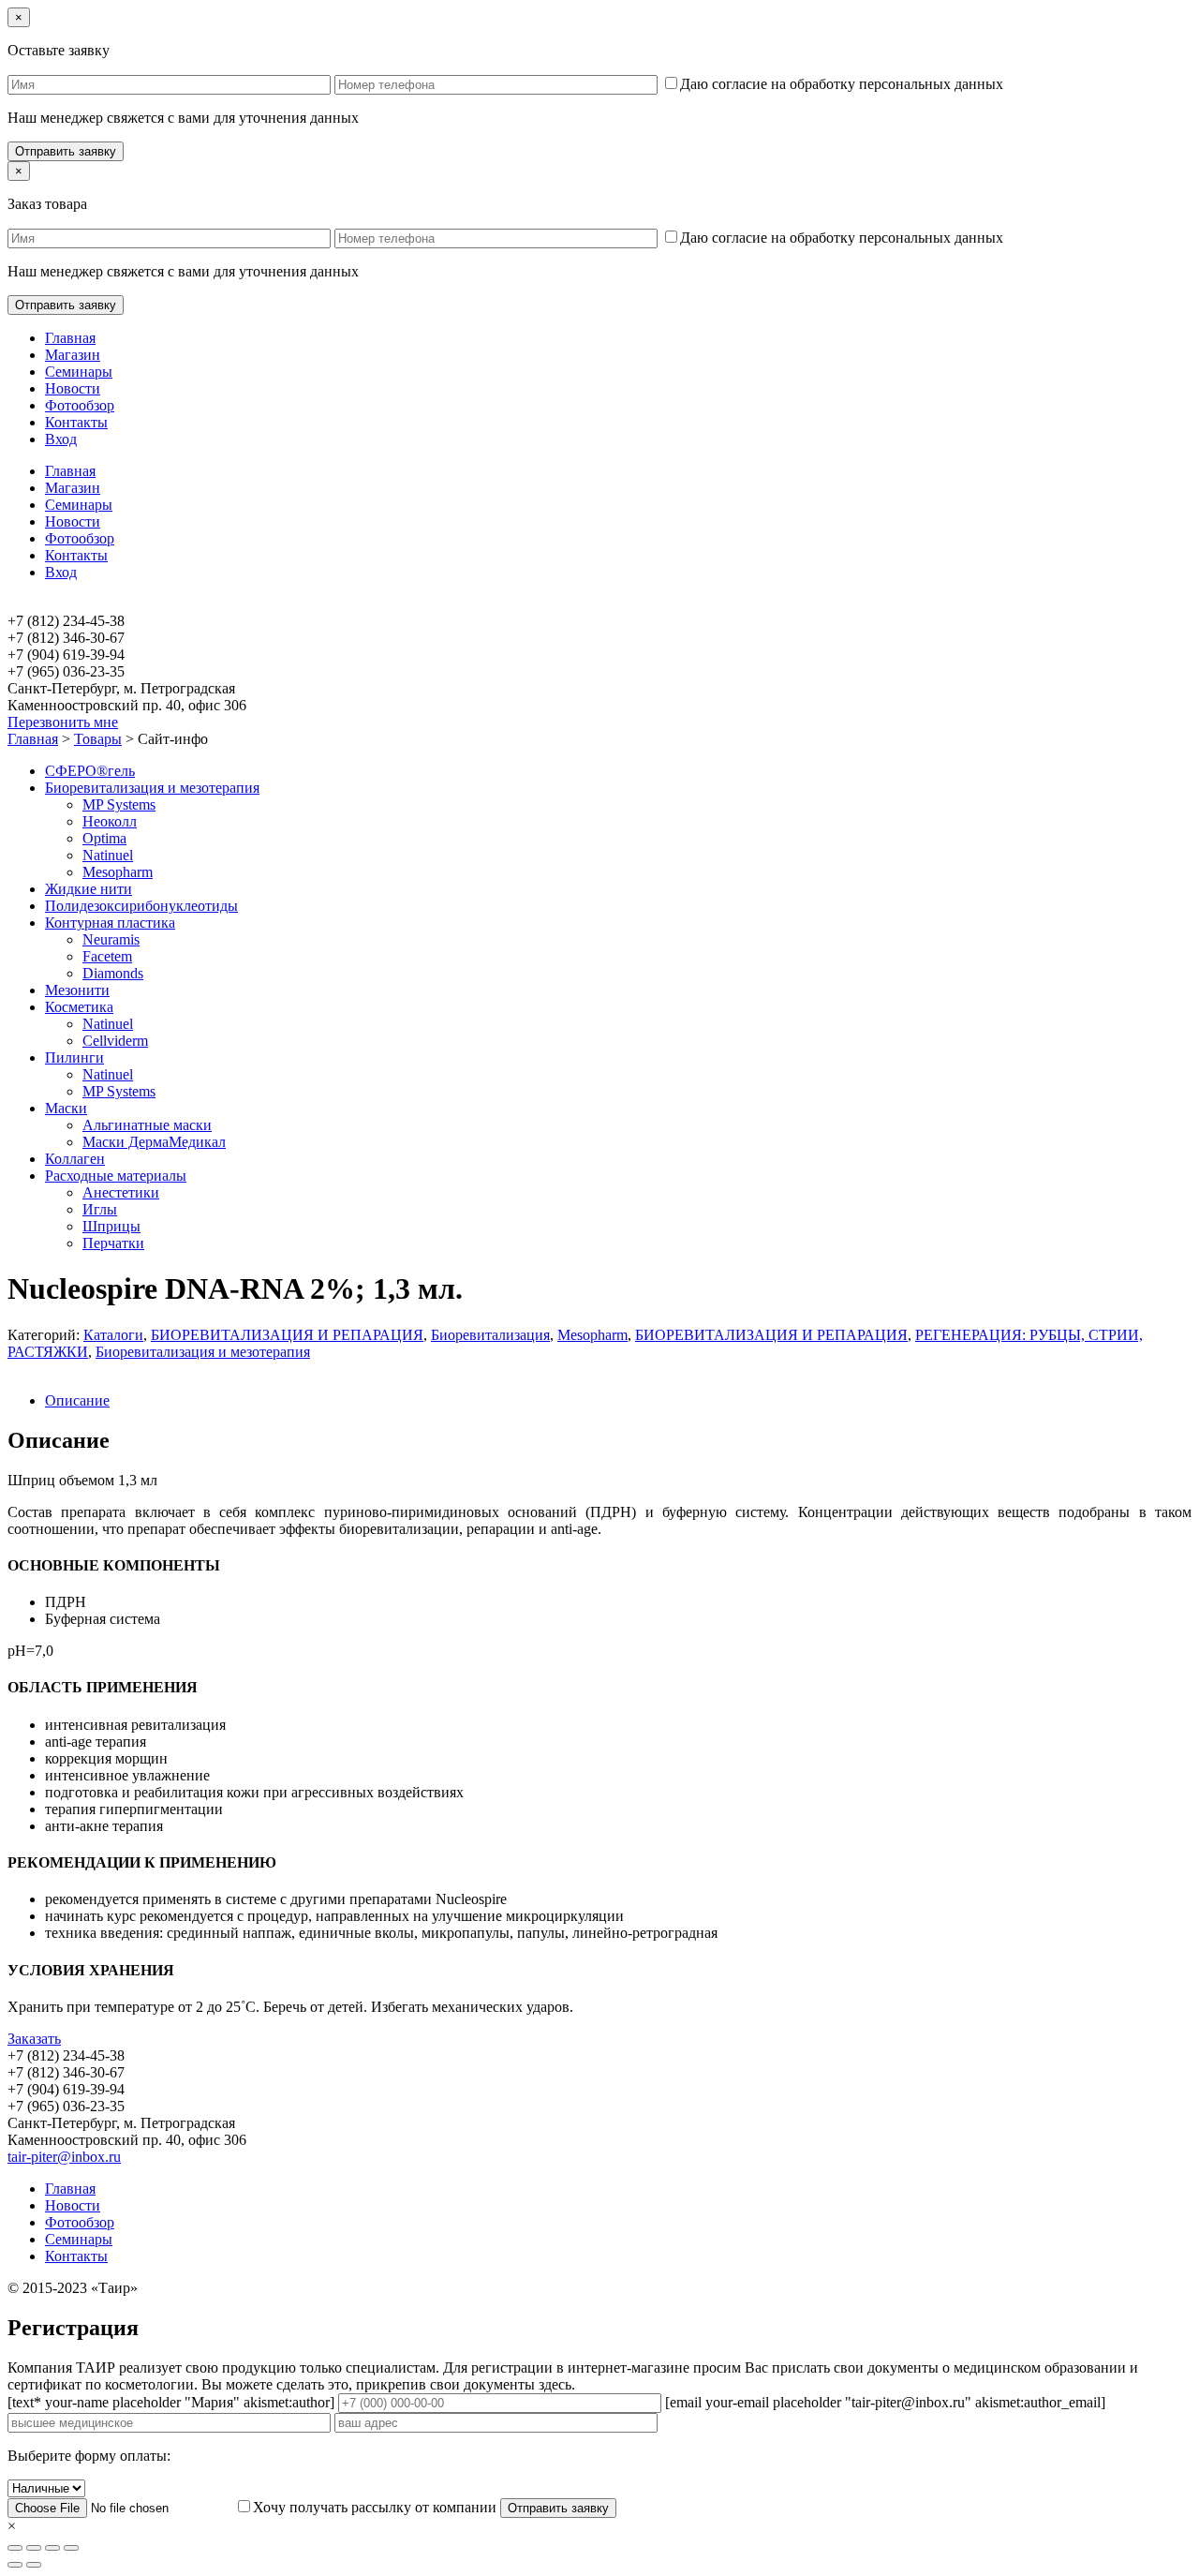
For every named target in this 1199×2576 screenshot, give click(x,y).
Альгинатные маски (147, 1125)
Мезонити (77, 990)
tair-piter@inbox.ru (64, 2157)
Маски (66, 1108)
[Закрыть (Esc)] (15, 2548)
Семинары (79, 372)
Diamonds (113, 973)
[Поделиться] (34, 2548)
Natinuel (108, 855)
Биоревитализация (490, 1335)
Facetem (107, 956)
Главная (70, 338)
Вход (61, 439)
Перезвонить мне (63, 722)
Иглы (100, 1209)
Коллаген (75, 1159)
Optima (104, 838)
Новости (73, 388)
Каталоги (113, 1335)
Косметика (79, 1007)
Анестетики (121, 1192)
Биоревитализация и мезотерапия (152, 788)
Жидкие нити (89, 889)
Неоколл (110, 821)
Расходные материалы (116, 1176)
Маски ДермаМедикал (154, 1142)
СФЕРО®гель (90, 771)
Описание (77, 1400)
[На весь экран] (52, 2548)
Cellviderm (115, 1041)
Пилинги (74, 1057)
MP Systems (119, 804)
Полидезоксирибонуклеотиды (141, 906)
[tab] (618, 1401)
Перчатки (113, 1243)
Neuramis (111, 939)
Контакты (76, 422)
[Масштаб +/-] (71, 2548)
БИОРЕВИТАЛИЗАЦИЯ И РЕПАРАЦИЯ (287, 1335)
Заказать (34, 2039)
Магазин (73, 355)
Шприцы (111, 1226)
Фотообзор (80, 405)
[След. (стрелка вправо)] (34, 2565)
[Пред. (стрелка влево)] (15, 2565)
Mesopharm (118, 872)
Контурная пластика (110, 923)
